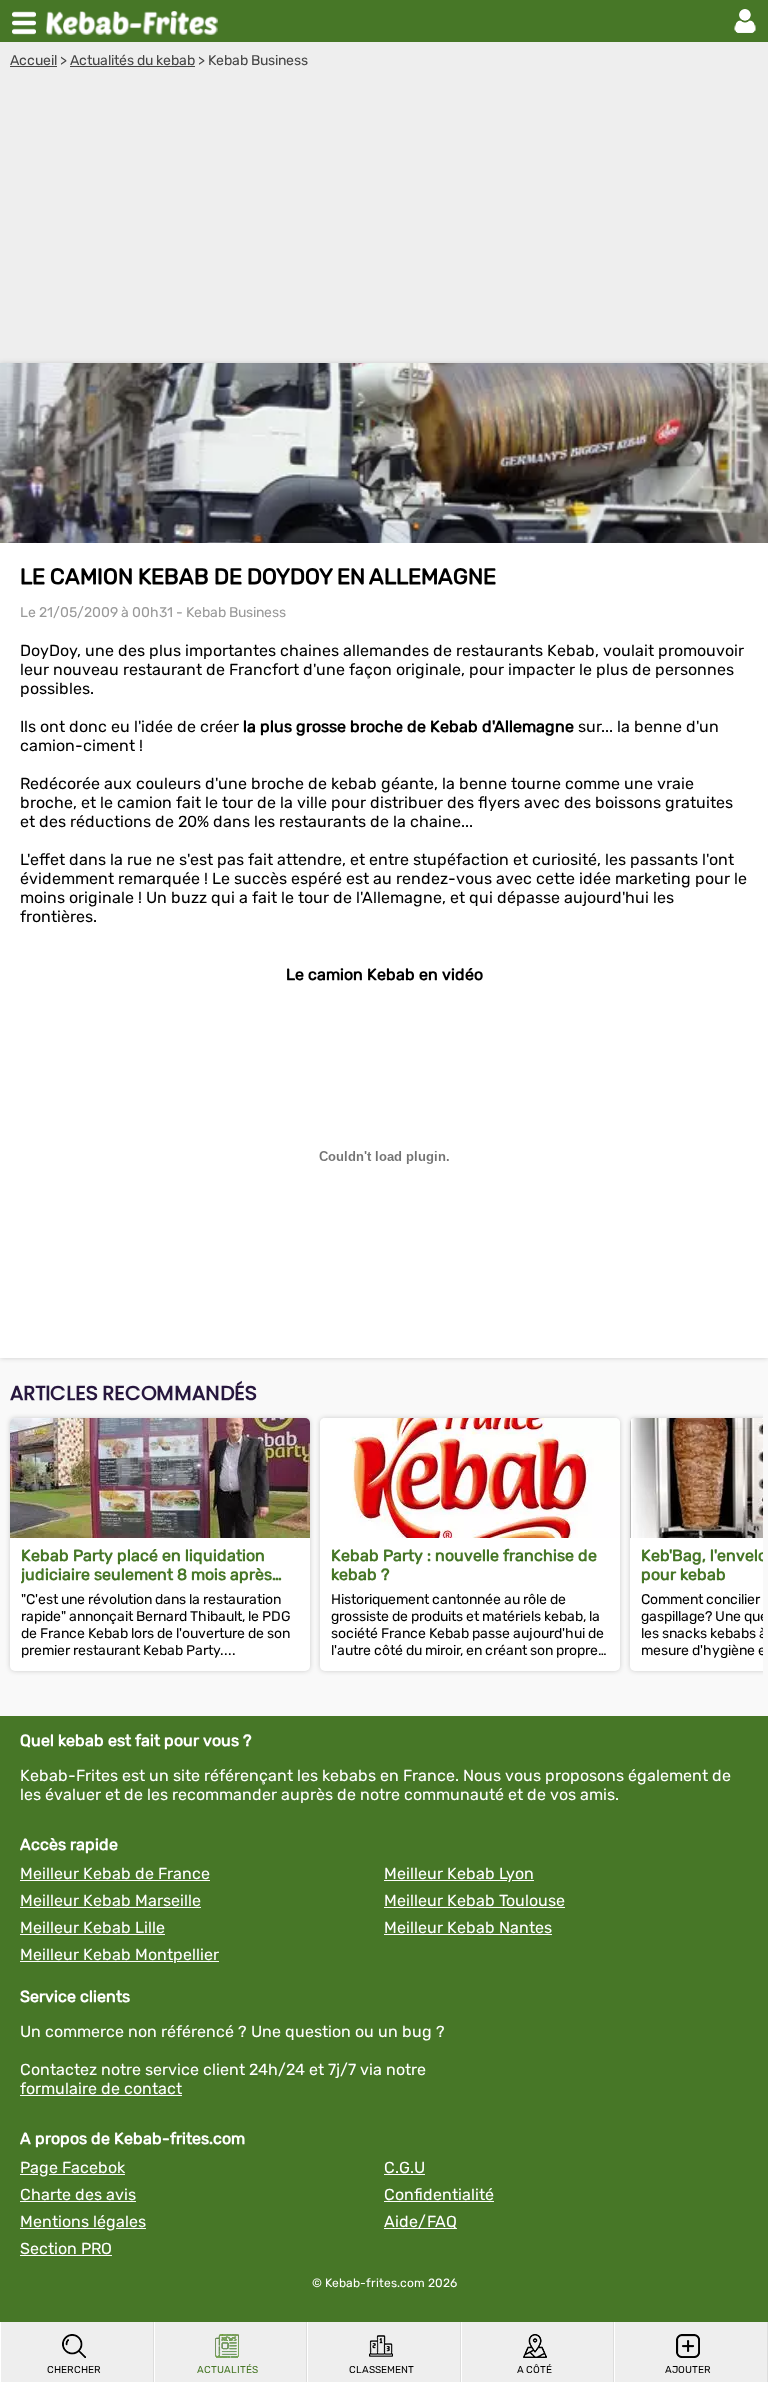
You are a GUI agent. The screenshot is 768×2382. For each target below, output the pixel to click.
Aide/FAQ (420, 2221)
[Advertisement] (384, 219)
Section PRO (66, 2248)
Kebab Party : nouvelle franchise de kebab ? (464, 1565)
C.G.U (404, 2167)
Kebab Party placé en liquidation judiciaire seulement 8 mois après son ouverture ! (146, 1565)
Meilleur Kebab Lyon (459, 1873)
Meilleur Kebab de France (115, 1873)
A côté (534, 2370)
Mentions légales (83, 2221)
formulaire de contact (101, 2088)
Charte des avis (78, 2194)
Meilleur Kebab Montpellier (119, 1954)
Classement (381, 2370)
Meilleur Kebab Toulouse (474, 1900)
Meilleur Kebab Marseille (110, 1900)
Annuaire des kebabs (136, 21)
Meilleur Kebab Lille (92, 1927)
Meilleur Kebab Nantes (468, 1927)
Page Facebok (72, 2167)
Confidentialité (439, 2194)
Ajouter (688, 2370)
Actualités (227, 2370)
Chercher (74, 2370)
